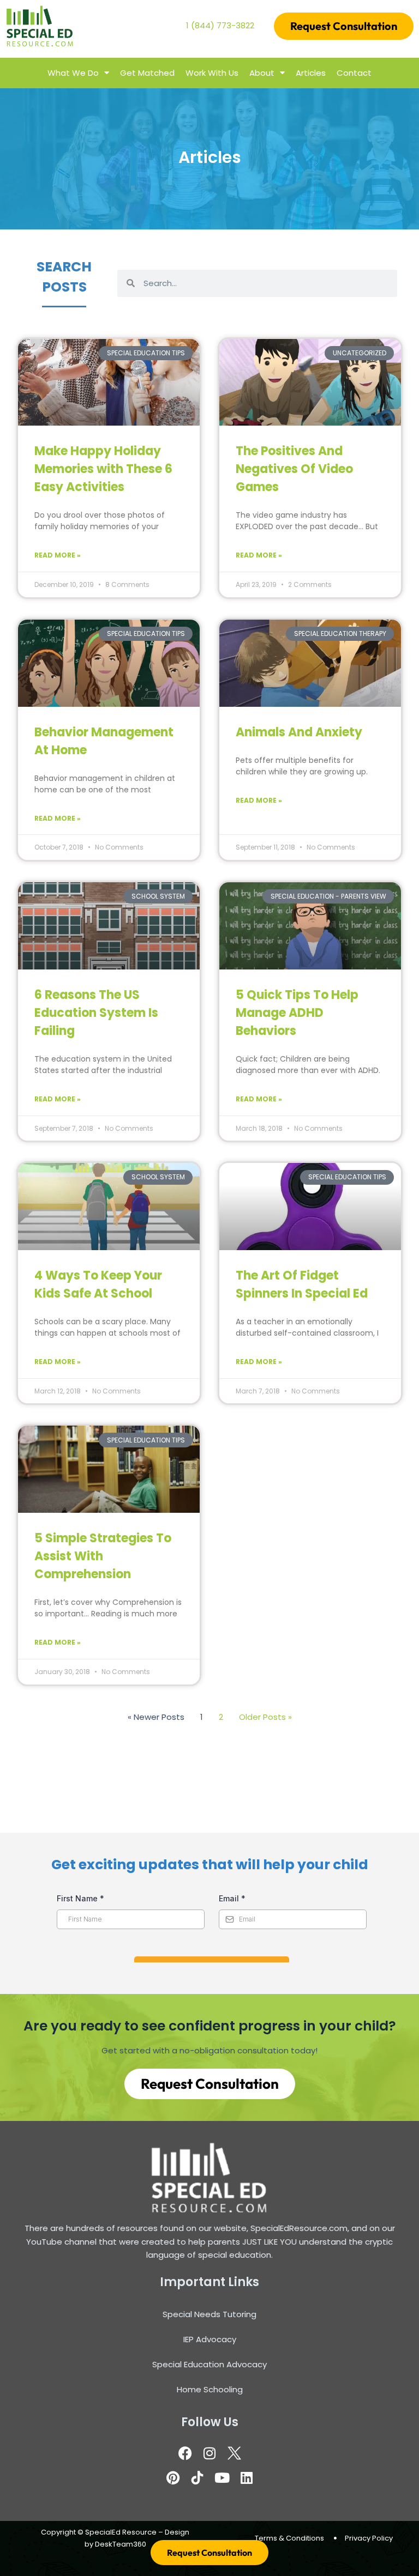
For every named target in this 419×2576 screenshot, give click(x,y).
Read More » (58, 555)
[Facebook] (185, 2453)
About (262, 73)
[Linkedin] (247, 2477)
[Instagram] (209, 2453)
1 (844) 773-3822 (220, 25)
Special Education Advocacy (209, 2364)
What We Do (73, 73)
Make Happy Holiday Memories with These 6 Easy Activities (103, 469)
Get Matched (147, 73)
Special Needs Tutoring (209, 2314)
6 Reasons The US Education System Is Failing (96, 1013)
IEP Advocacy (210, 2339)
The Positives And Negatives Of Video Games (294, 469)
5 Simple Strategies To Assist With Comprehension (103, 1556)
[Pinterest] (173, 2477)
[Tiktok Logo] (197, 2477)
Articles (311, 73)
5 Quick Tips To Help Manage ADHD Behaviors (297, 1013)
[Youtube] (222, 2477)
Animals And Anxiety (299, 732)
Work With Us (212, 73)
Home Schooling (210, 2389)
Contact (354, 73)
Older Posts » (265, 1717)
